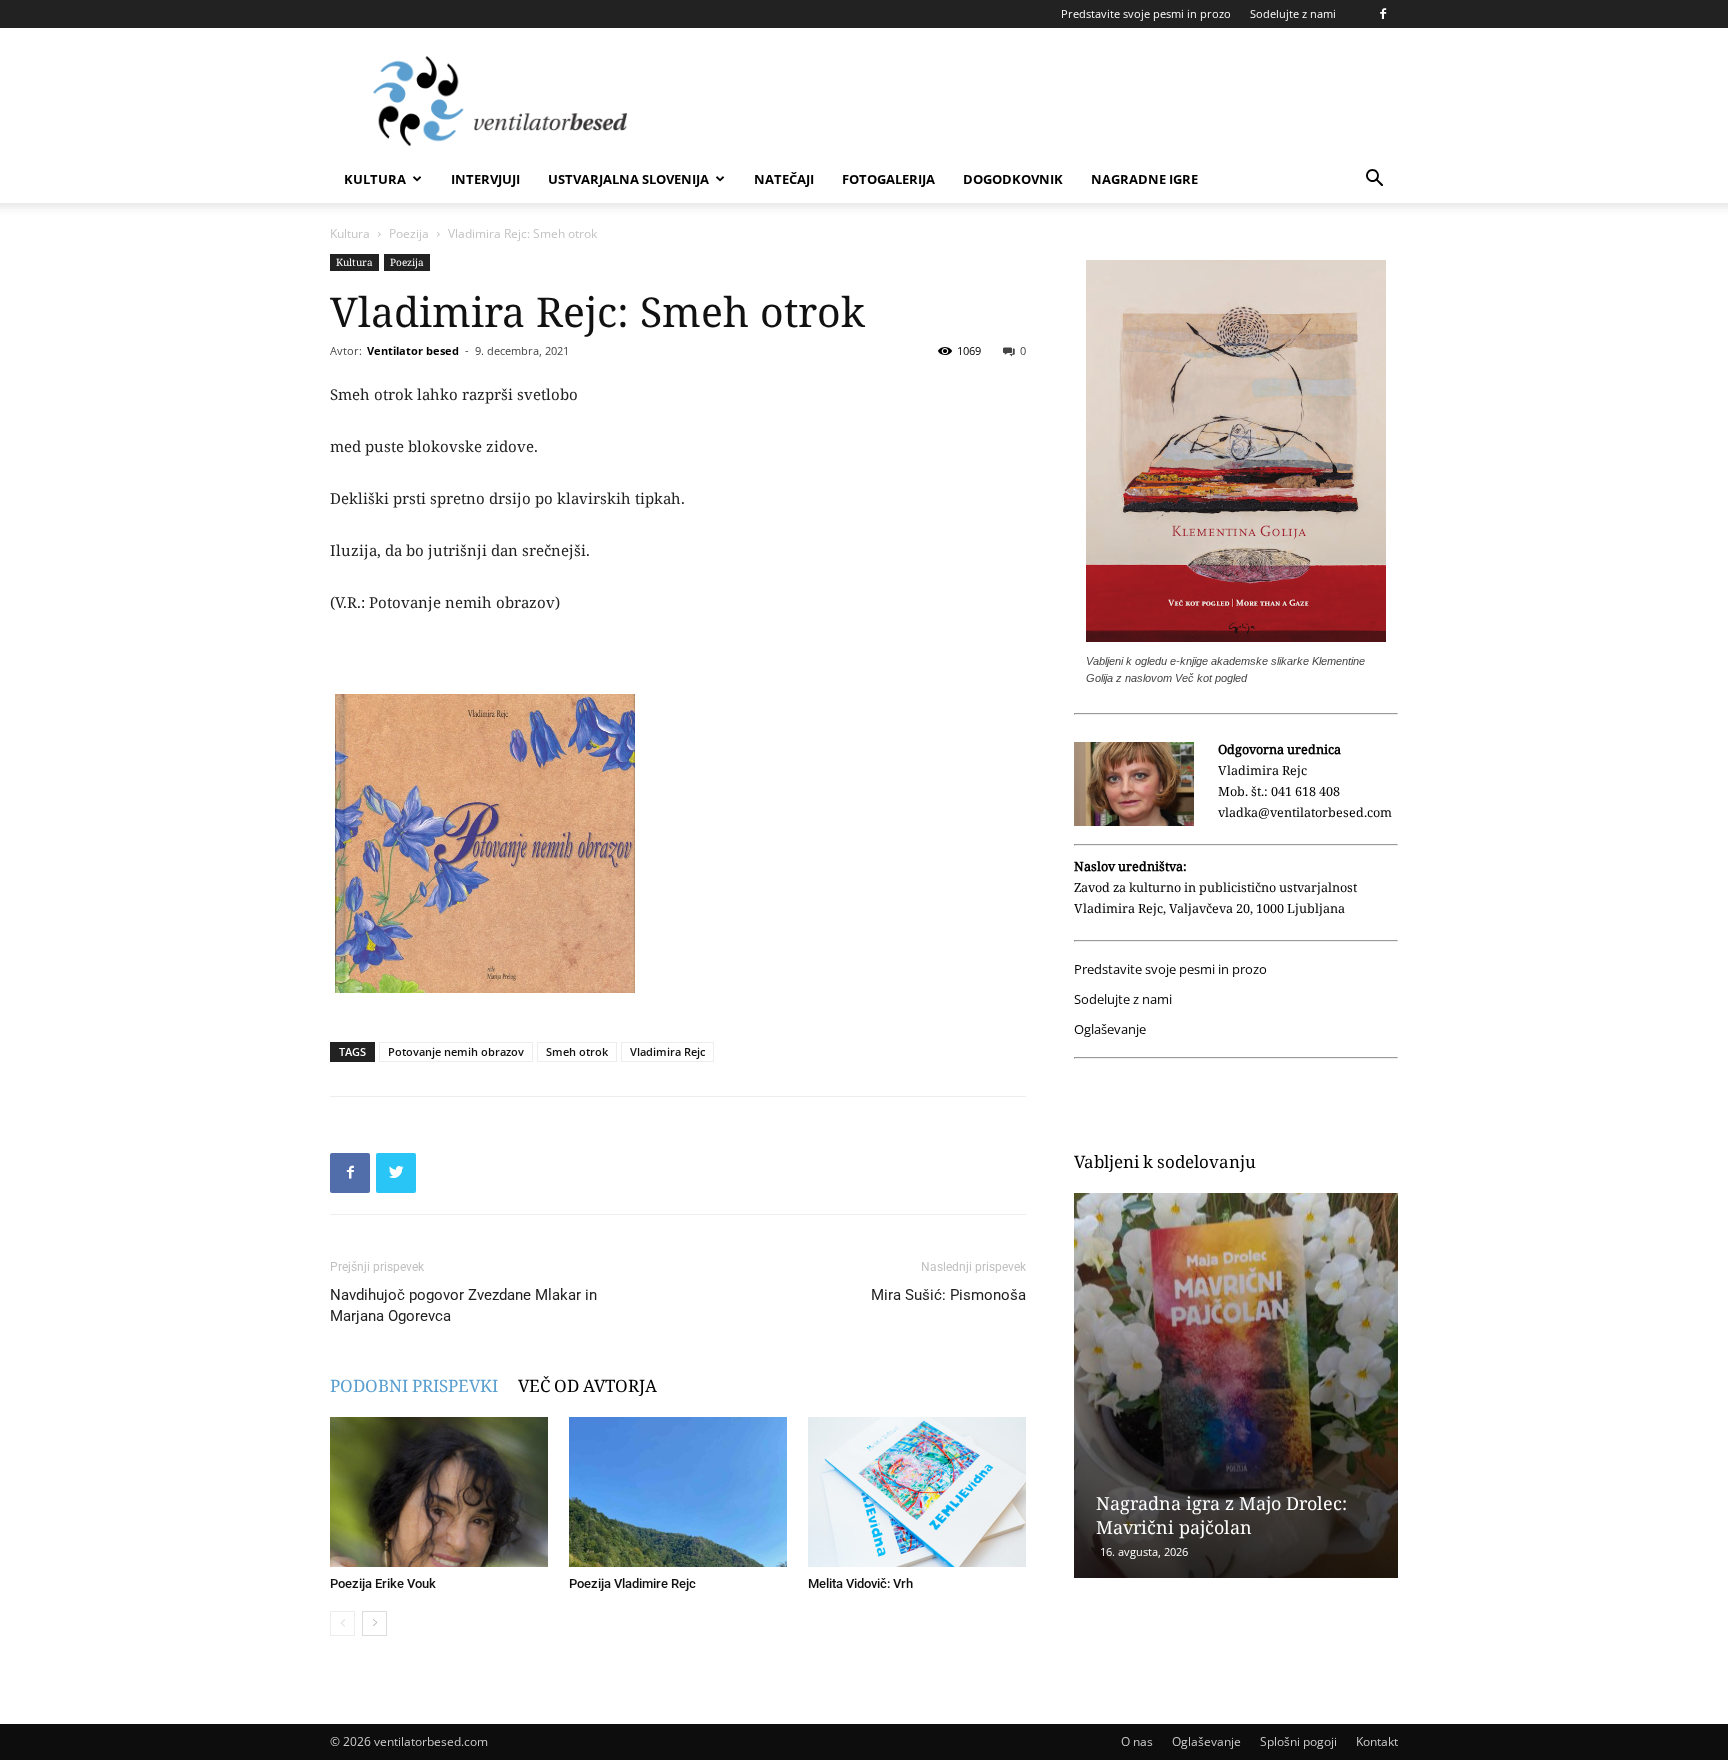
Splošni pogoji (1298, 1741)
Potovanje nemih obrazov (456, 1051)
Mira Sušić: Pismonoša (948, 1295)
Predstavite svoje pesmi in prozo (1146, 13)
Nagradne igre (1144, 179)
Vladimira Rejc (667, 1051)
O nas (1137, 1741)
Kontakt (1377, 1741)
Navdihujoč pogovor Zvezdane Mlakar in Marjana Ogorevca (463, 1305)
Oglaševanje (1110, 1029)
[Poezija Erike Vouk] (439, 1492)
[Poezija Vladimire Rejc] (678, 1492)
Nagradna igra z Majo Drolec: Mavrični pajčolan (1221, 1515)
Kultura (375, 179)
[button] (1374, 180)
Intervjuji (485, 179)
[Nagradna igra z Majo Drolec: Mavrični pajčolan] (1236, 1385)
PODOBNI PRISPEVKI (414, 1385)
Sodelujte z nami (1293, 13)
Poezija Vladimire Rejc (632, 1583)
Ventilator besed (413, 350)
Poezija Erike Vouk (383, 1583)
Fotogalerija (888, 179)
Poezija (409, 233)
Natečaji (784, 179)
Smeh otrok (577, 1051)
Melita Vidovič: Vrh (860, 1583)
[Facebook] (1383, 14)
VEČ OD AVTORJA (587, 1385)
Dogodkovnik (1013, 179)
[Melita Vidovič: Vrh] (917, 1492)
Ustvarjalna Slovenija (628, 179)
